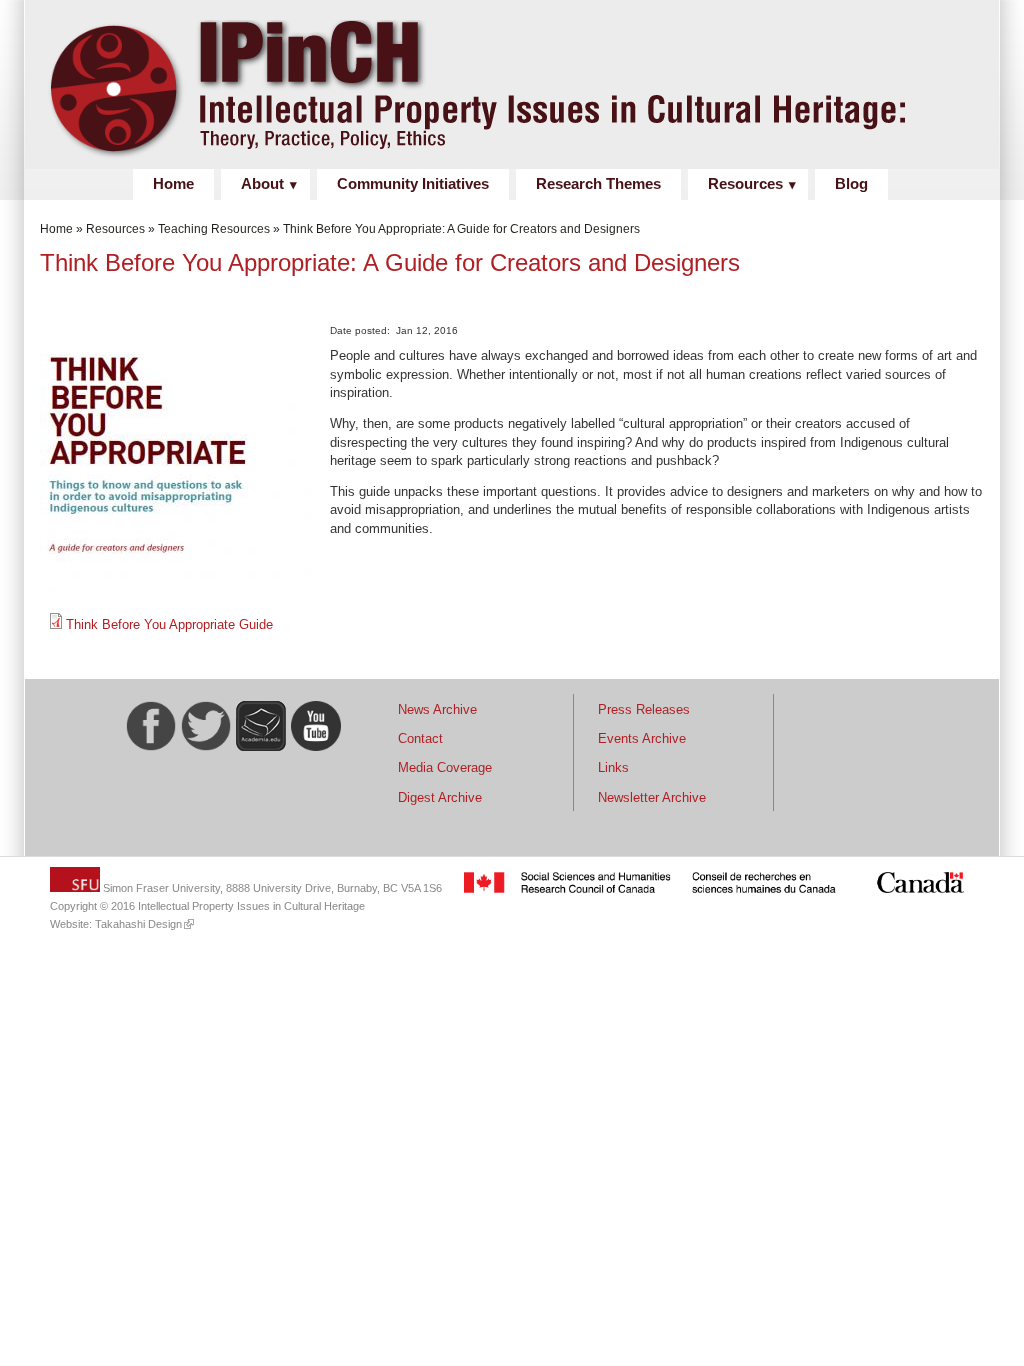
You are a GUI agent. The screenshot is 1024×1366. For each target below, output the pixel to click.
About (262, 184)
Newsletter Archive (652, 797)
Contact (420, 738)
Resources (745, 184)
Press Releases (644, 709)
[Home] (550, 158)
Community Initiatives (413, 184)
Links (613, 767)
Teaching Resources (214, 229)
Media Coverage (445, 767)
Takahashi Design (138, 924)
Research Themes (598, 184)
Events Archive (642, 738)
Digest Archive (440, 797)
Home (173, 184)
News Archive (437, 709)
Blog (851, 184)
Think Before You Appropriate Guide (169, 624)
